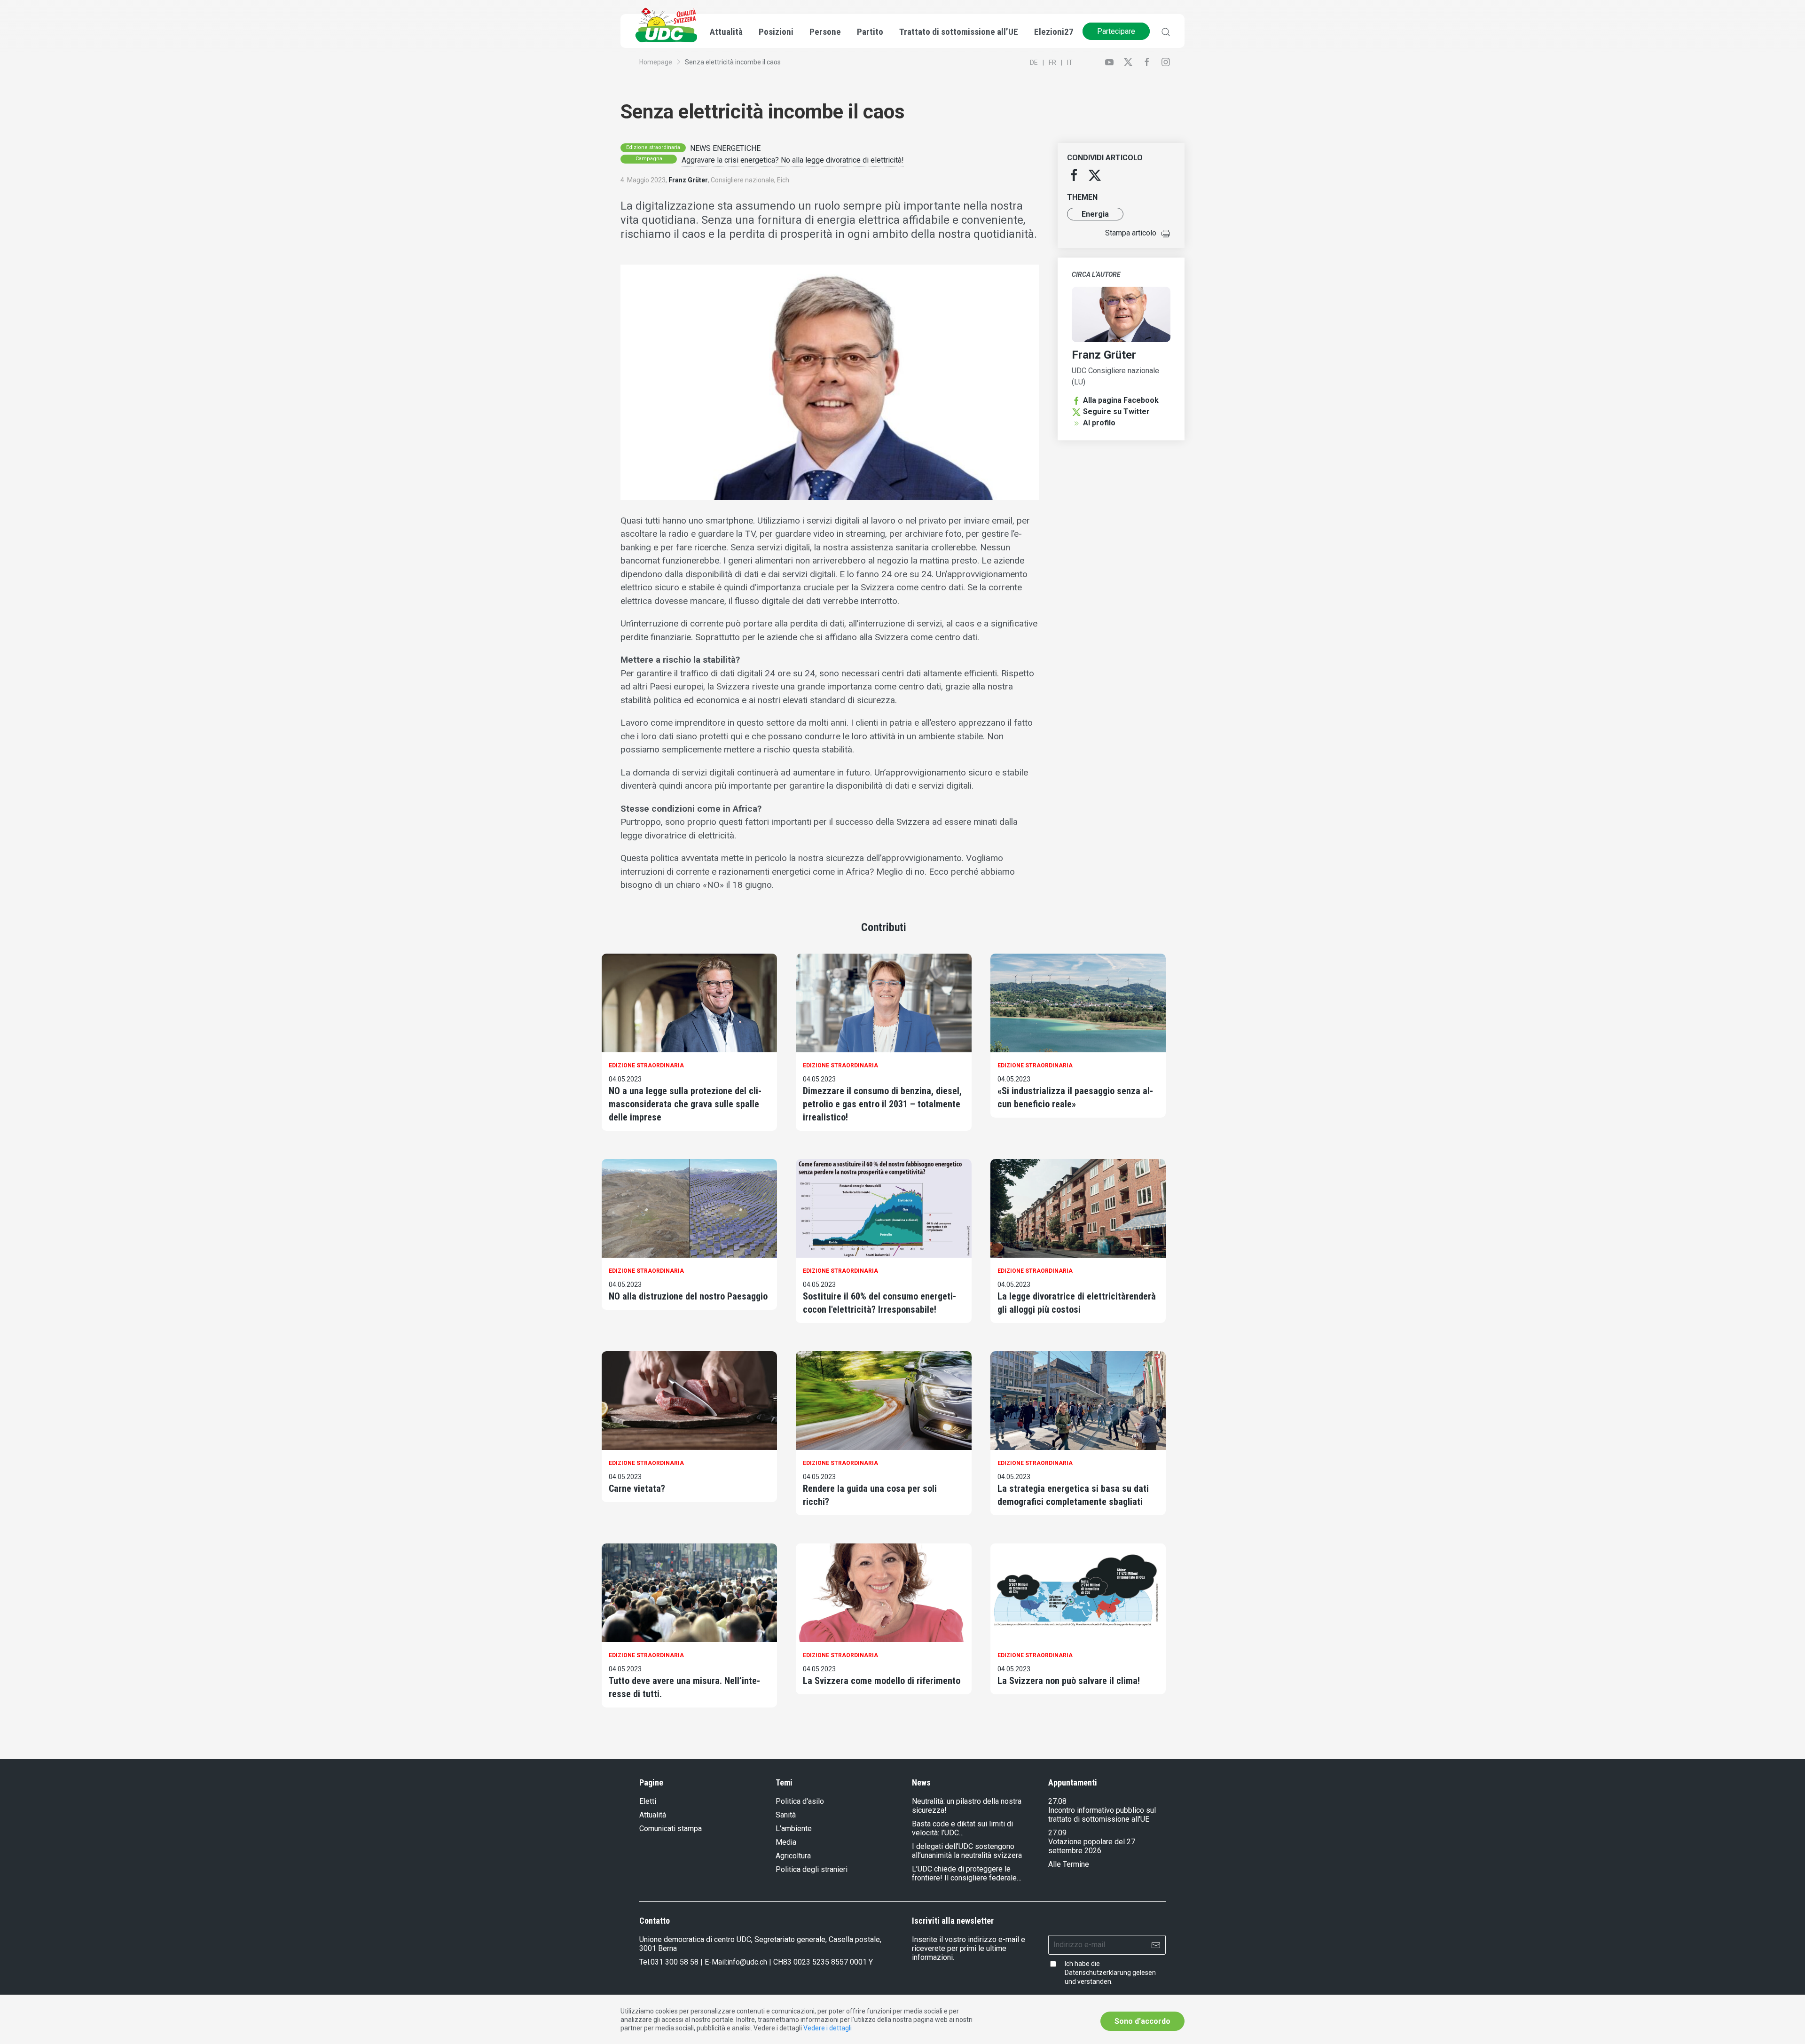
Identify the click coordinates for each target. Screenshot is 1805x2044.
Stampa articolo (1131, 233)
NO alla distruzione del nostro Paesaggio (688, 1296)
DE (1034, 63)
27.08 (1057, 1801)
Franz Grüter (688, 180)
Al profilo (1099, 423)
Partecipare (1116, 31)
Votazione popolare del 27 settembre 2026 (1092, 1846)
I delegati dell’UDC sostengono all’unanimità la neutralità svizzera (967, 1851)
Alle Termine (1069, 1864)
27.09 (1057, 1833)
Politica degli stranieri (812, 1869)
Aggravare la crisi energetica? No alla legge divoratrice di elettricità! (793, 160)
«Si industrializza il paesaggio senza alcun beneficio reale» (1075, 1097)
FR (1052, 63)
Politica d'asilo (800, 1801)
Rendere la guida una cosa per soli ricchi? (870, 1495)
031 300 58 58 (675, 1962)
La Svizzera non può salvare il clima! (1069, 1681)
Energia (1095, 214)
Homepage (656, 62)
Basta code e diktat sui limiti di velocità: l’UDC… (962, 1828)
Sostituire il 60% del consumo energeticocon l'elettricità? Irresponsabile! (879, 1303)
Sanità (786, 1815)
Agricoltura (793, 1856)
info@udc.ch (747, 1962)
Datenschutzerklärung (1098, 1973)
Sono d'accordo (1142, 2021)
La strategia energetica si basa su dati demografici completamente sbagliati (1073, 1495)
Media (786, 1842)
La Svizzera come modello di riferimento (882, 1681)
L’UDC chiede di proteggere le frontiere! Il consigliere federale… (967, 1873)
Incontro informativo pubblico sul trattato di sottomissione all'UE (1102, 1815)
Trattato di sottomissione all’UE (959, 32)
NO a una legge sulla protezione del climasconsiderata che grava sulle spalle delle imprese (685, 1104)
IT (1070, 63)
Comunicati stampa (671, 1829)
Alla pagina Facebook (1121, 400)
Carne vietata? (637, 1488)
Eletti (648, 1801)
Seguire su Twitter (1116, 411)
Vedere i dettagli (828, 2028)
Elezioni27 (1054, 32)
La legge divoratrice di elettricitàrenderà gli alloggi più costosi (1077, 1303)
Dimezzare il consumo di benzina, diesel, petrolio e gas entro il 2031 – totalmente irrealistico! (882, 1104)
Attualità (653, 1815)
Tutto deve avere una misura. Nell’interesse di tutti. (684, 1687)
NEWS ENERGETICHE (725, 148)
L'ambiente (794, 1829)
